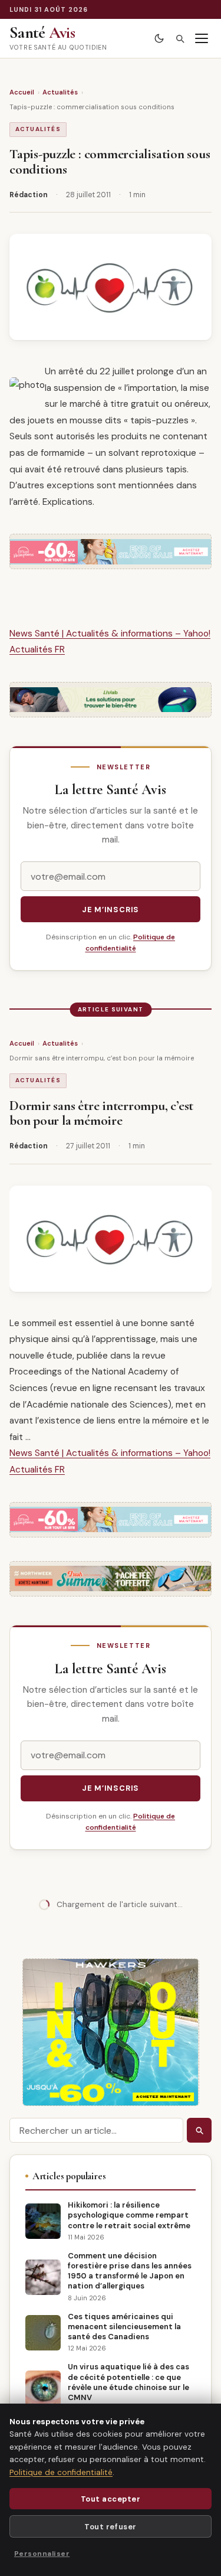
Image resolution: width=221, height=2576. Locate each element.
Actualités (60, 92)
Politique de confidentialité (61, 2472)
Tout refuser (110, 2527)
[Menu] (201, 39)
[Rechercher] (179, 39)
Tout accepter (111, 2499)
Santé (42, 32)
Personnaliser (42, 2554)
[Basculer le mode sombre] (159, 39)
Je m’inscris (111, 910)
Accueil (22, 92)
